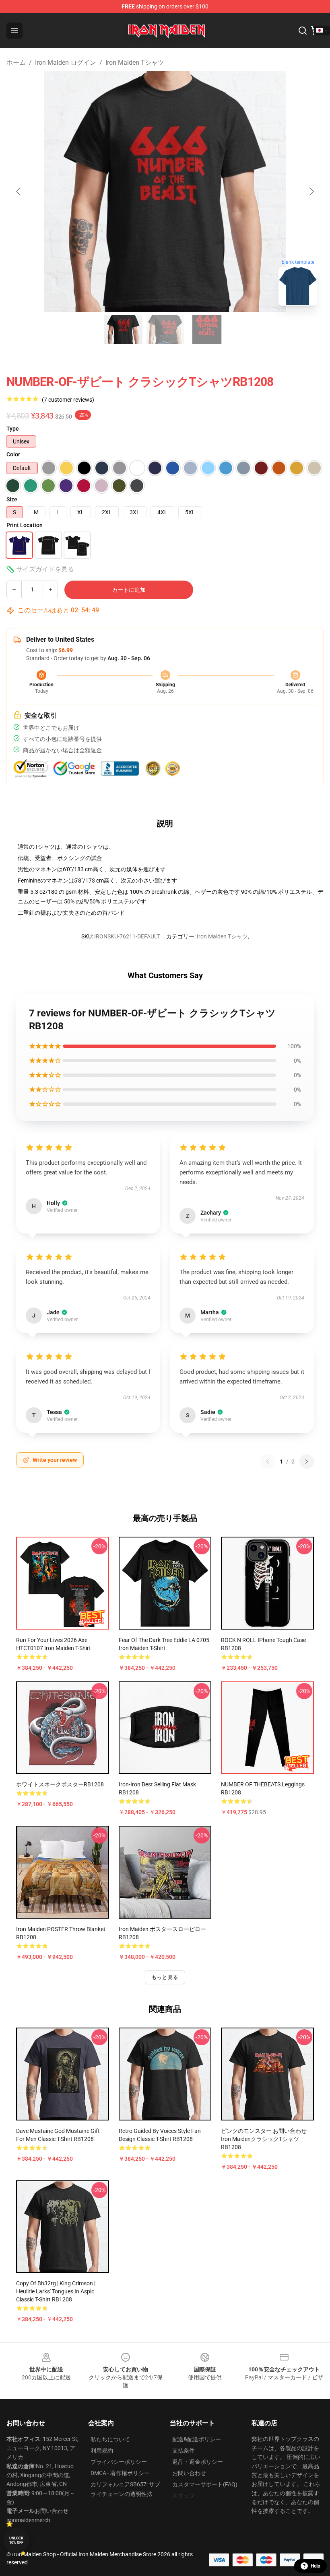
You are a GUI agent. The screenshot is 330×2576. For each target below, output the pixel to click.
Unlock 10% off (16, 2540)
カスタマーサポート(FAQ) (205, 2484)
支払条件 (184, 2451)
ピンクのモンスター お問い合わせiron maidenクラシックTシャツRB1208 (264, 2139)
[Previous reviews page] (268, 1461)
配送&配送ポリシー (197, 2439)
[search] (303, 31)
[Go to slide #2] (165, 330)
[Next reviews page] (307, 1461)
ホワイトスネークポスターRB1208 (60, 1784)
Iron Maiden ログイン (66, 63)
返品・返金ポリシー (198, 2462)
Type (13, 429)
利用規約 (102, 2451)
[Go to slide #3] (207, 330)
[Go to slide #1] (123, 330)
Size (12, 499)
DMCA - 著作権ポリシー (120, 2473)
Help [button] (316, 2566)
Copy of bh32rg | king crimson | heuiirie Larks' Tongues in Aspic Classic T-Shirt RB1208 (56, 2291)
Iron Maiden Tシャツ (135, 63)
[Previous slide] (19, 191)
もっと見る (165, 1977)
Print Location (25, 525)
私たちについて (110, 2439)
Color (13, 454)
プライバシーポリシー (119, 2462)
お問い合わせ (189, 2473)
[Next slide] (311, 191)
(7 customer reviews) (68, 400)
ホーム (16, 63)
